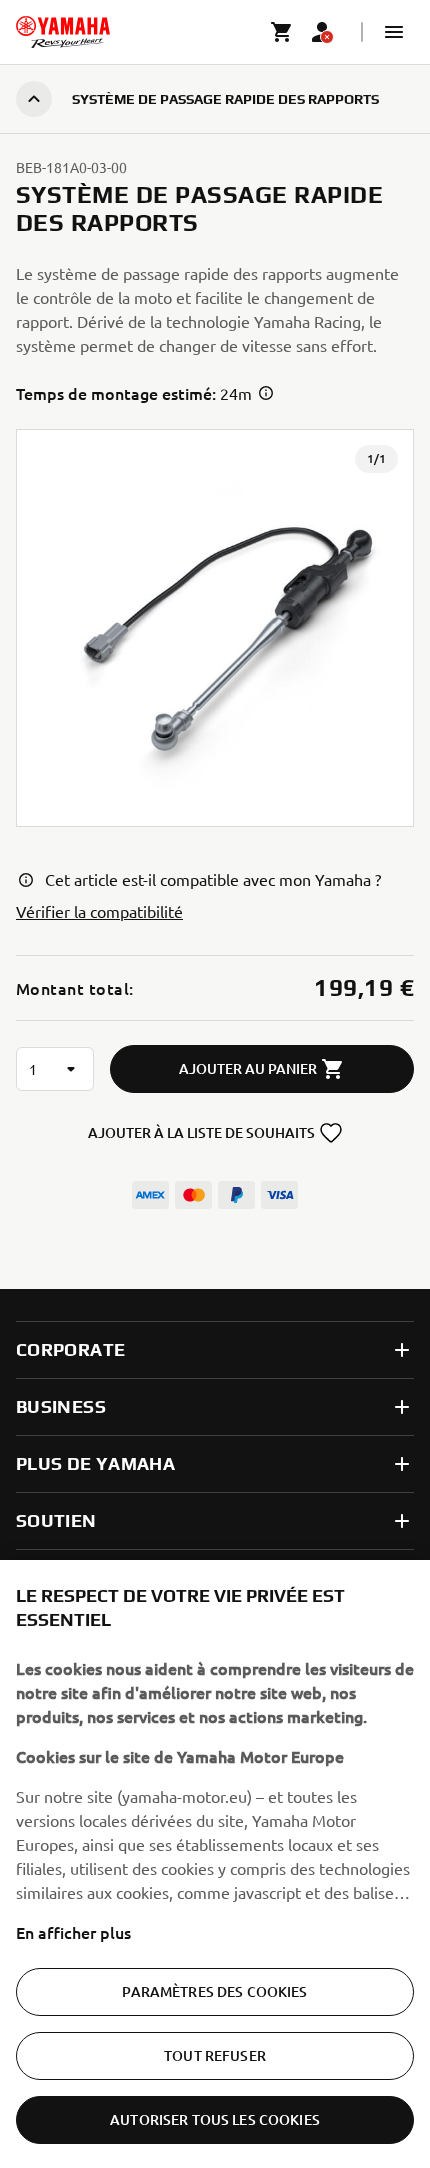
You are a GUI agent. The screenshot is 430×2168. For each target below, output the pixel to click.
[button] (394, 32)
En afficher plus (73, 1932)
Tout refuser (215, 2055)
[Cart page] (282, 32)
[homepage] (63, 32)
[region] (215, 1864)
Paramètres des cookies (214, 1991)
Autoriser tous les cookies (215, 2119)
